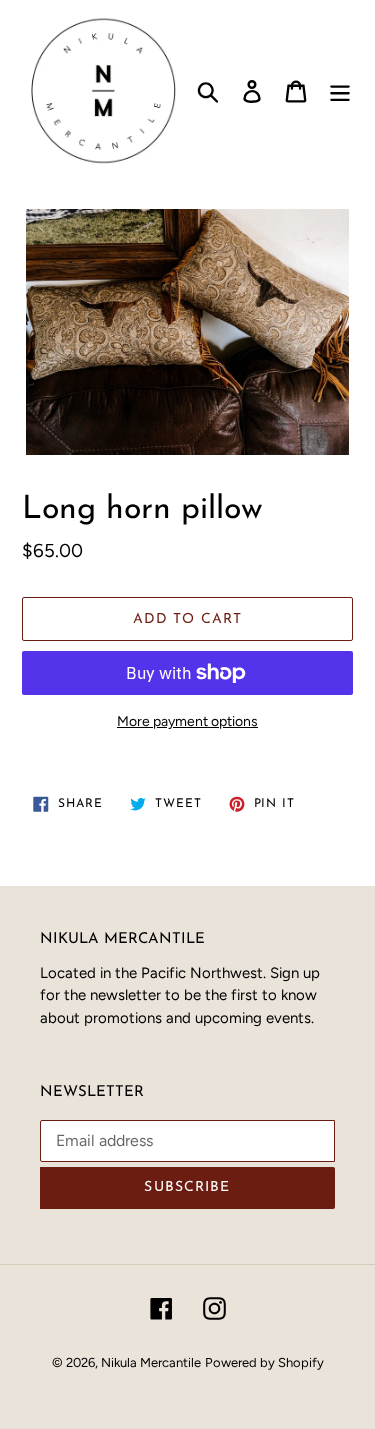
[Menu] (340, 91)
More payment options (187, 721)
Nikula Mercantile (151, 1362)
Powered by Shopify (264, 1362)
